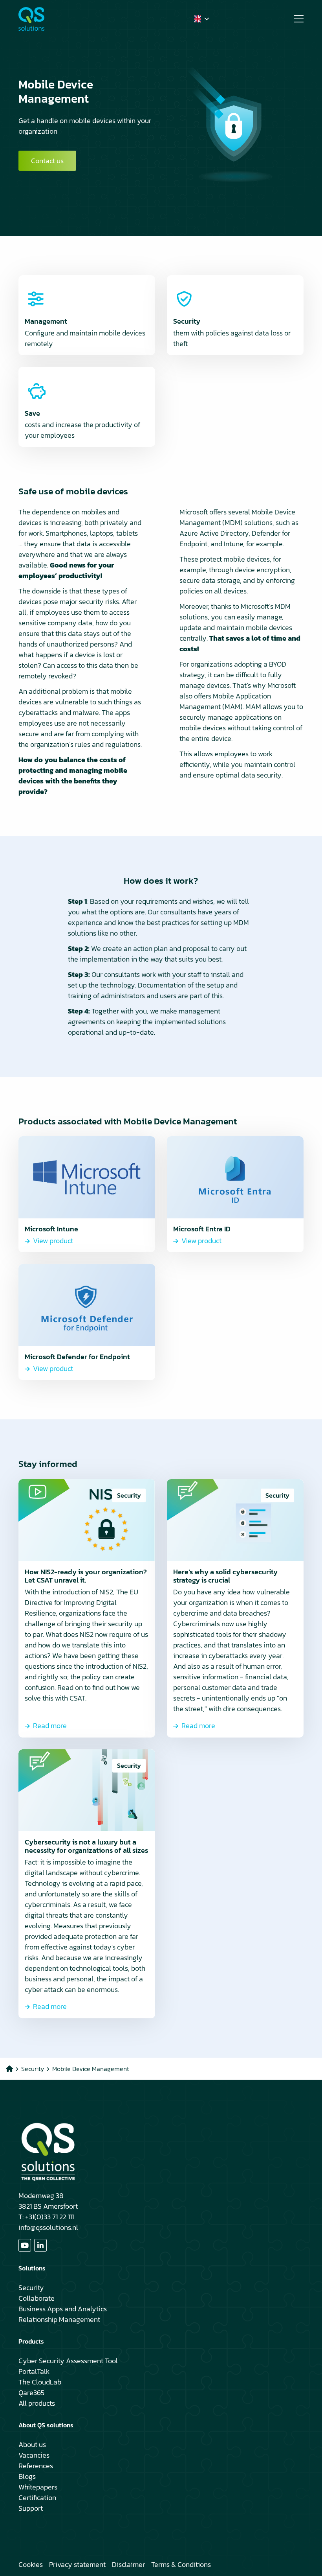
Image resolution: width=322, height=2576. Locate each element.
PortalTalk (34, 2371)
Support (31, 2508)
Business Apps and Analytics (63, 2309)
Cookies (31, 2564)
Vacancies (34, 2455)
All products (37, 2403)
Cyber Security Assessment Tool (68, 2361)
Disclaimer (128, 2564)
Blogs (27, 2476)
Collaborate (37, 2298)
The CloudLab (40, 2382)
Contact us (47, 161)
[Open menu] (296, 19)
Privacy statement (77, 2564)
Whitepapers (38, 2487)
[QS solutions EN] (58, 19)
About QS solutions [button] (46, 2425)
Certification (37, 2498)
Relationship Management (59, 2319)
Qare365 (31, 2393)
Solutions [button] (32, 2268)
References (36, 2466)
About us (32, 2444)
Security (31, 2288)
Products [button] (31, 2341)
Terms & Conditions (181, 2564)
